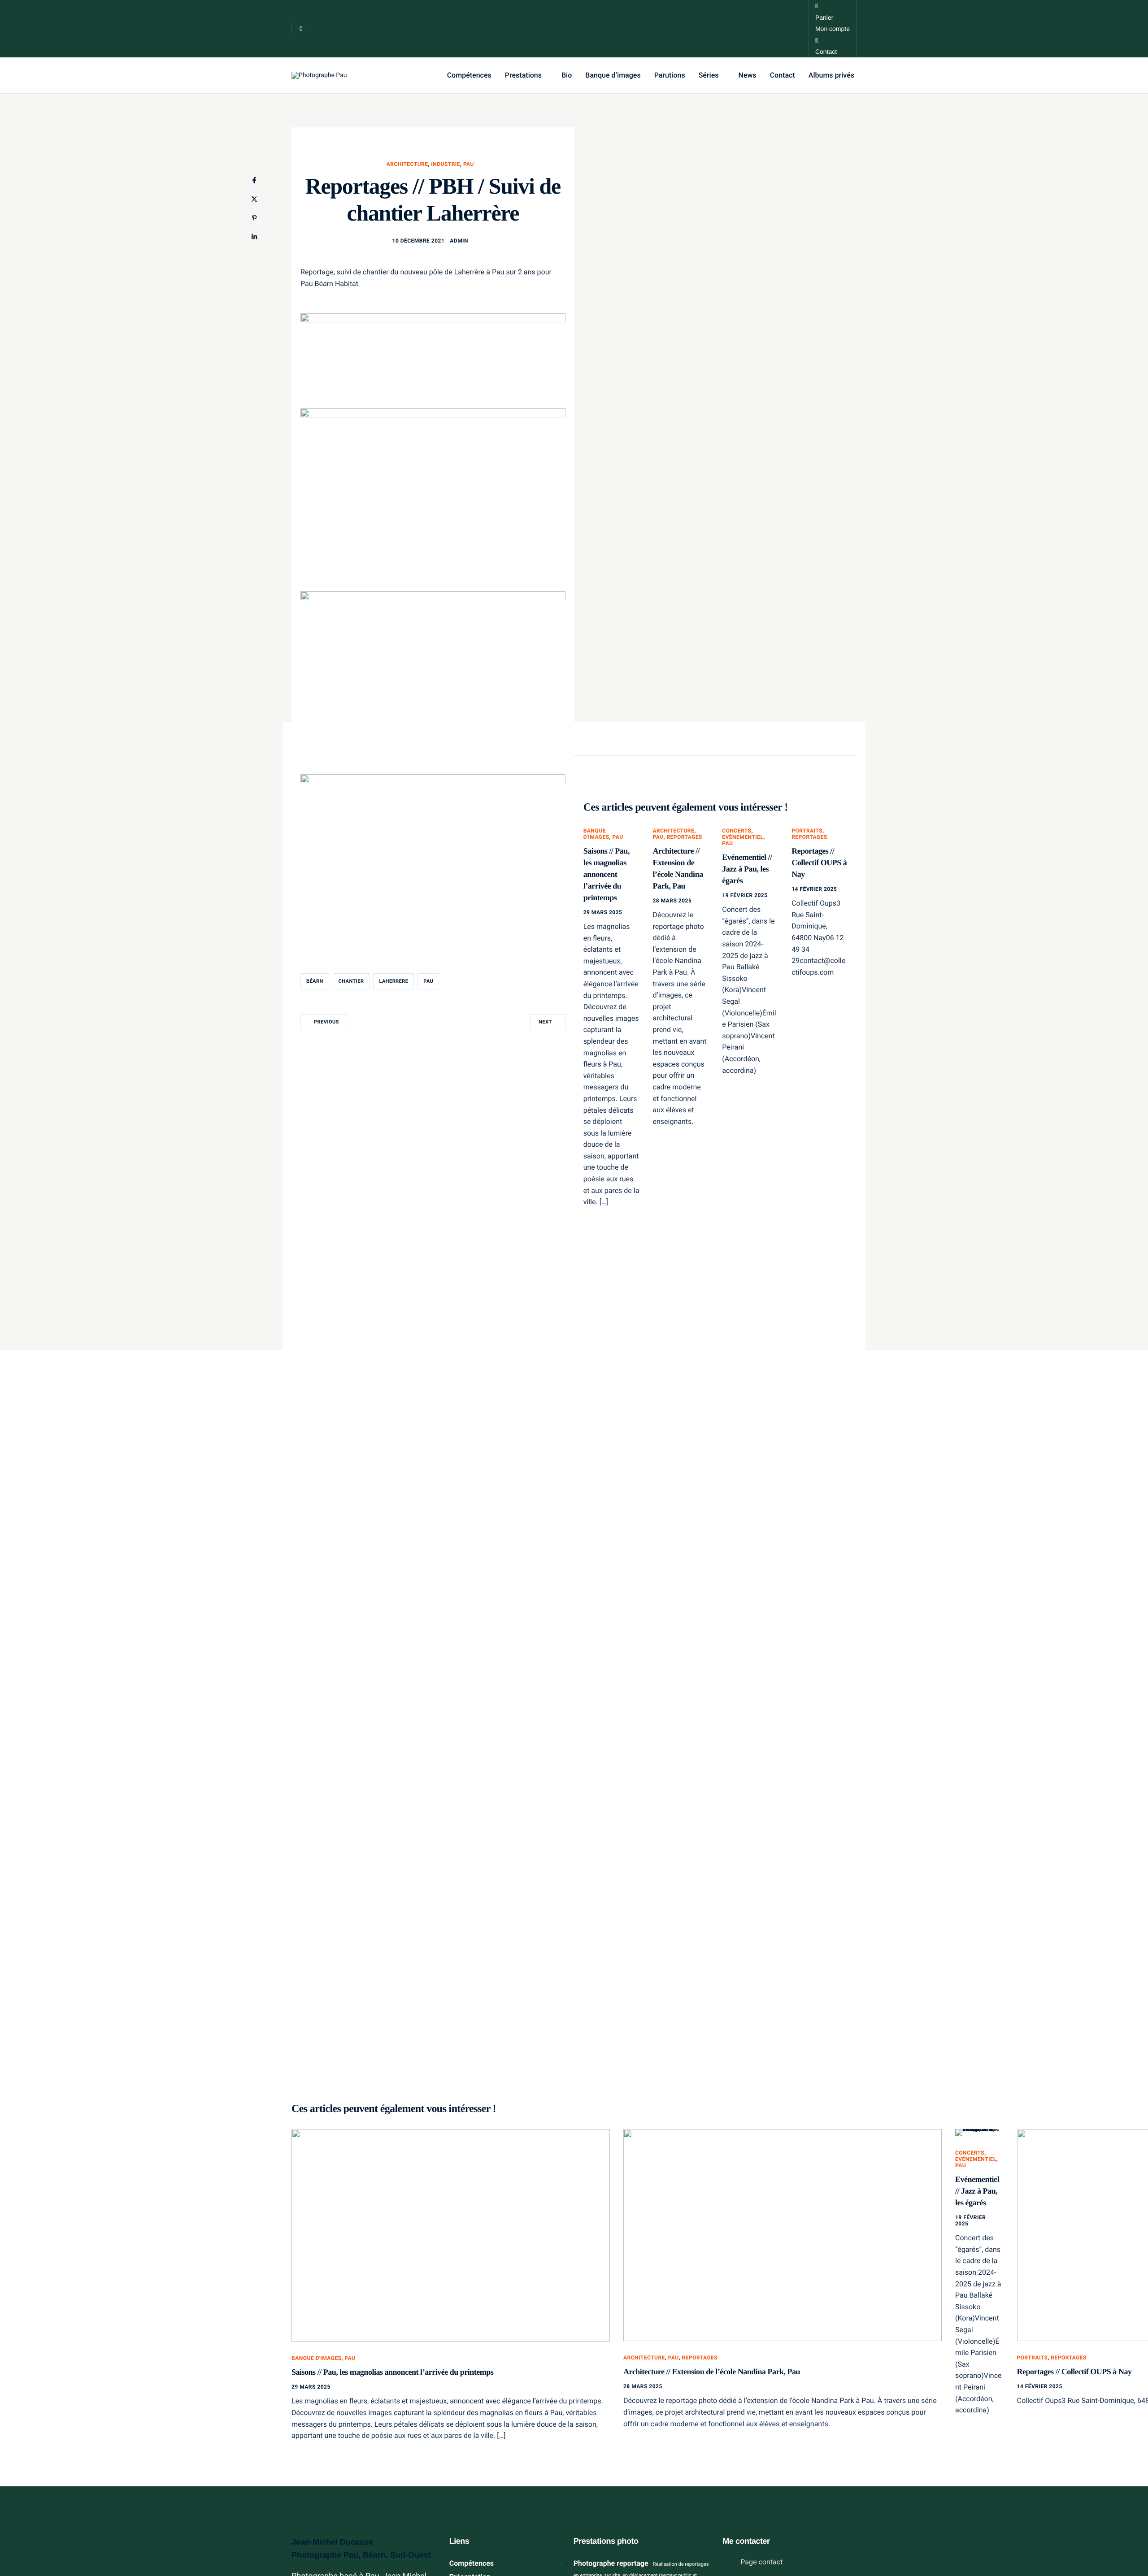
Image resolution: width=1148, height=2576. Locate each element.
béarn (315, 981)
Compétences (469, 75)
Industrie (446, 164)
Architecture (407, 164)
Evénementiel (743, 837)
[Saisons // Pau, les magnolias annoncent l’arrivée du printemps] (451, 2235)
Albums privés (831, 75)
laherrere (394, 981)
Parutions (670, 75)
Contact (783, 75)
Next (545, 1022)
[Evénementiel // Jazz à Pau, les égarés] (979, 2133)
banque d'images (596, 834)
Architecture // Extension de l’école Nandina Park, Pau (712, 2372)
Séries (709, 75)
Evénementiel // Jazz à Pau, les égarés (747, 869)
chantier (351, 981)
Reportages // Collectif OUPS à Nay (819, 863)
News (748, 75)
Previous (326, 1022)
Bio (567, 75)
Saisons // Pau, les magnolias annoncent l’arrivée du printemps (607, 874)
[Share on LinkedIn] (254, 237)
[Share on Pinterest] (254, 218)
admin (459, 241)
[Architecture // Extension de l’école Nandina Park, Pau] (783, 2235)
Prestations (523, 75)
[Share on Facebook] (254, 180)
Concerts (737, 831)
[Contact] (833, 29)
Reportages (684, 837)
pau (428, 981)
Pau (469, 164)
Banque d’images (613, 75)
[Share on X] (254, 199)
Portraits (807, 831)
